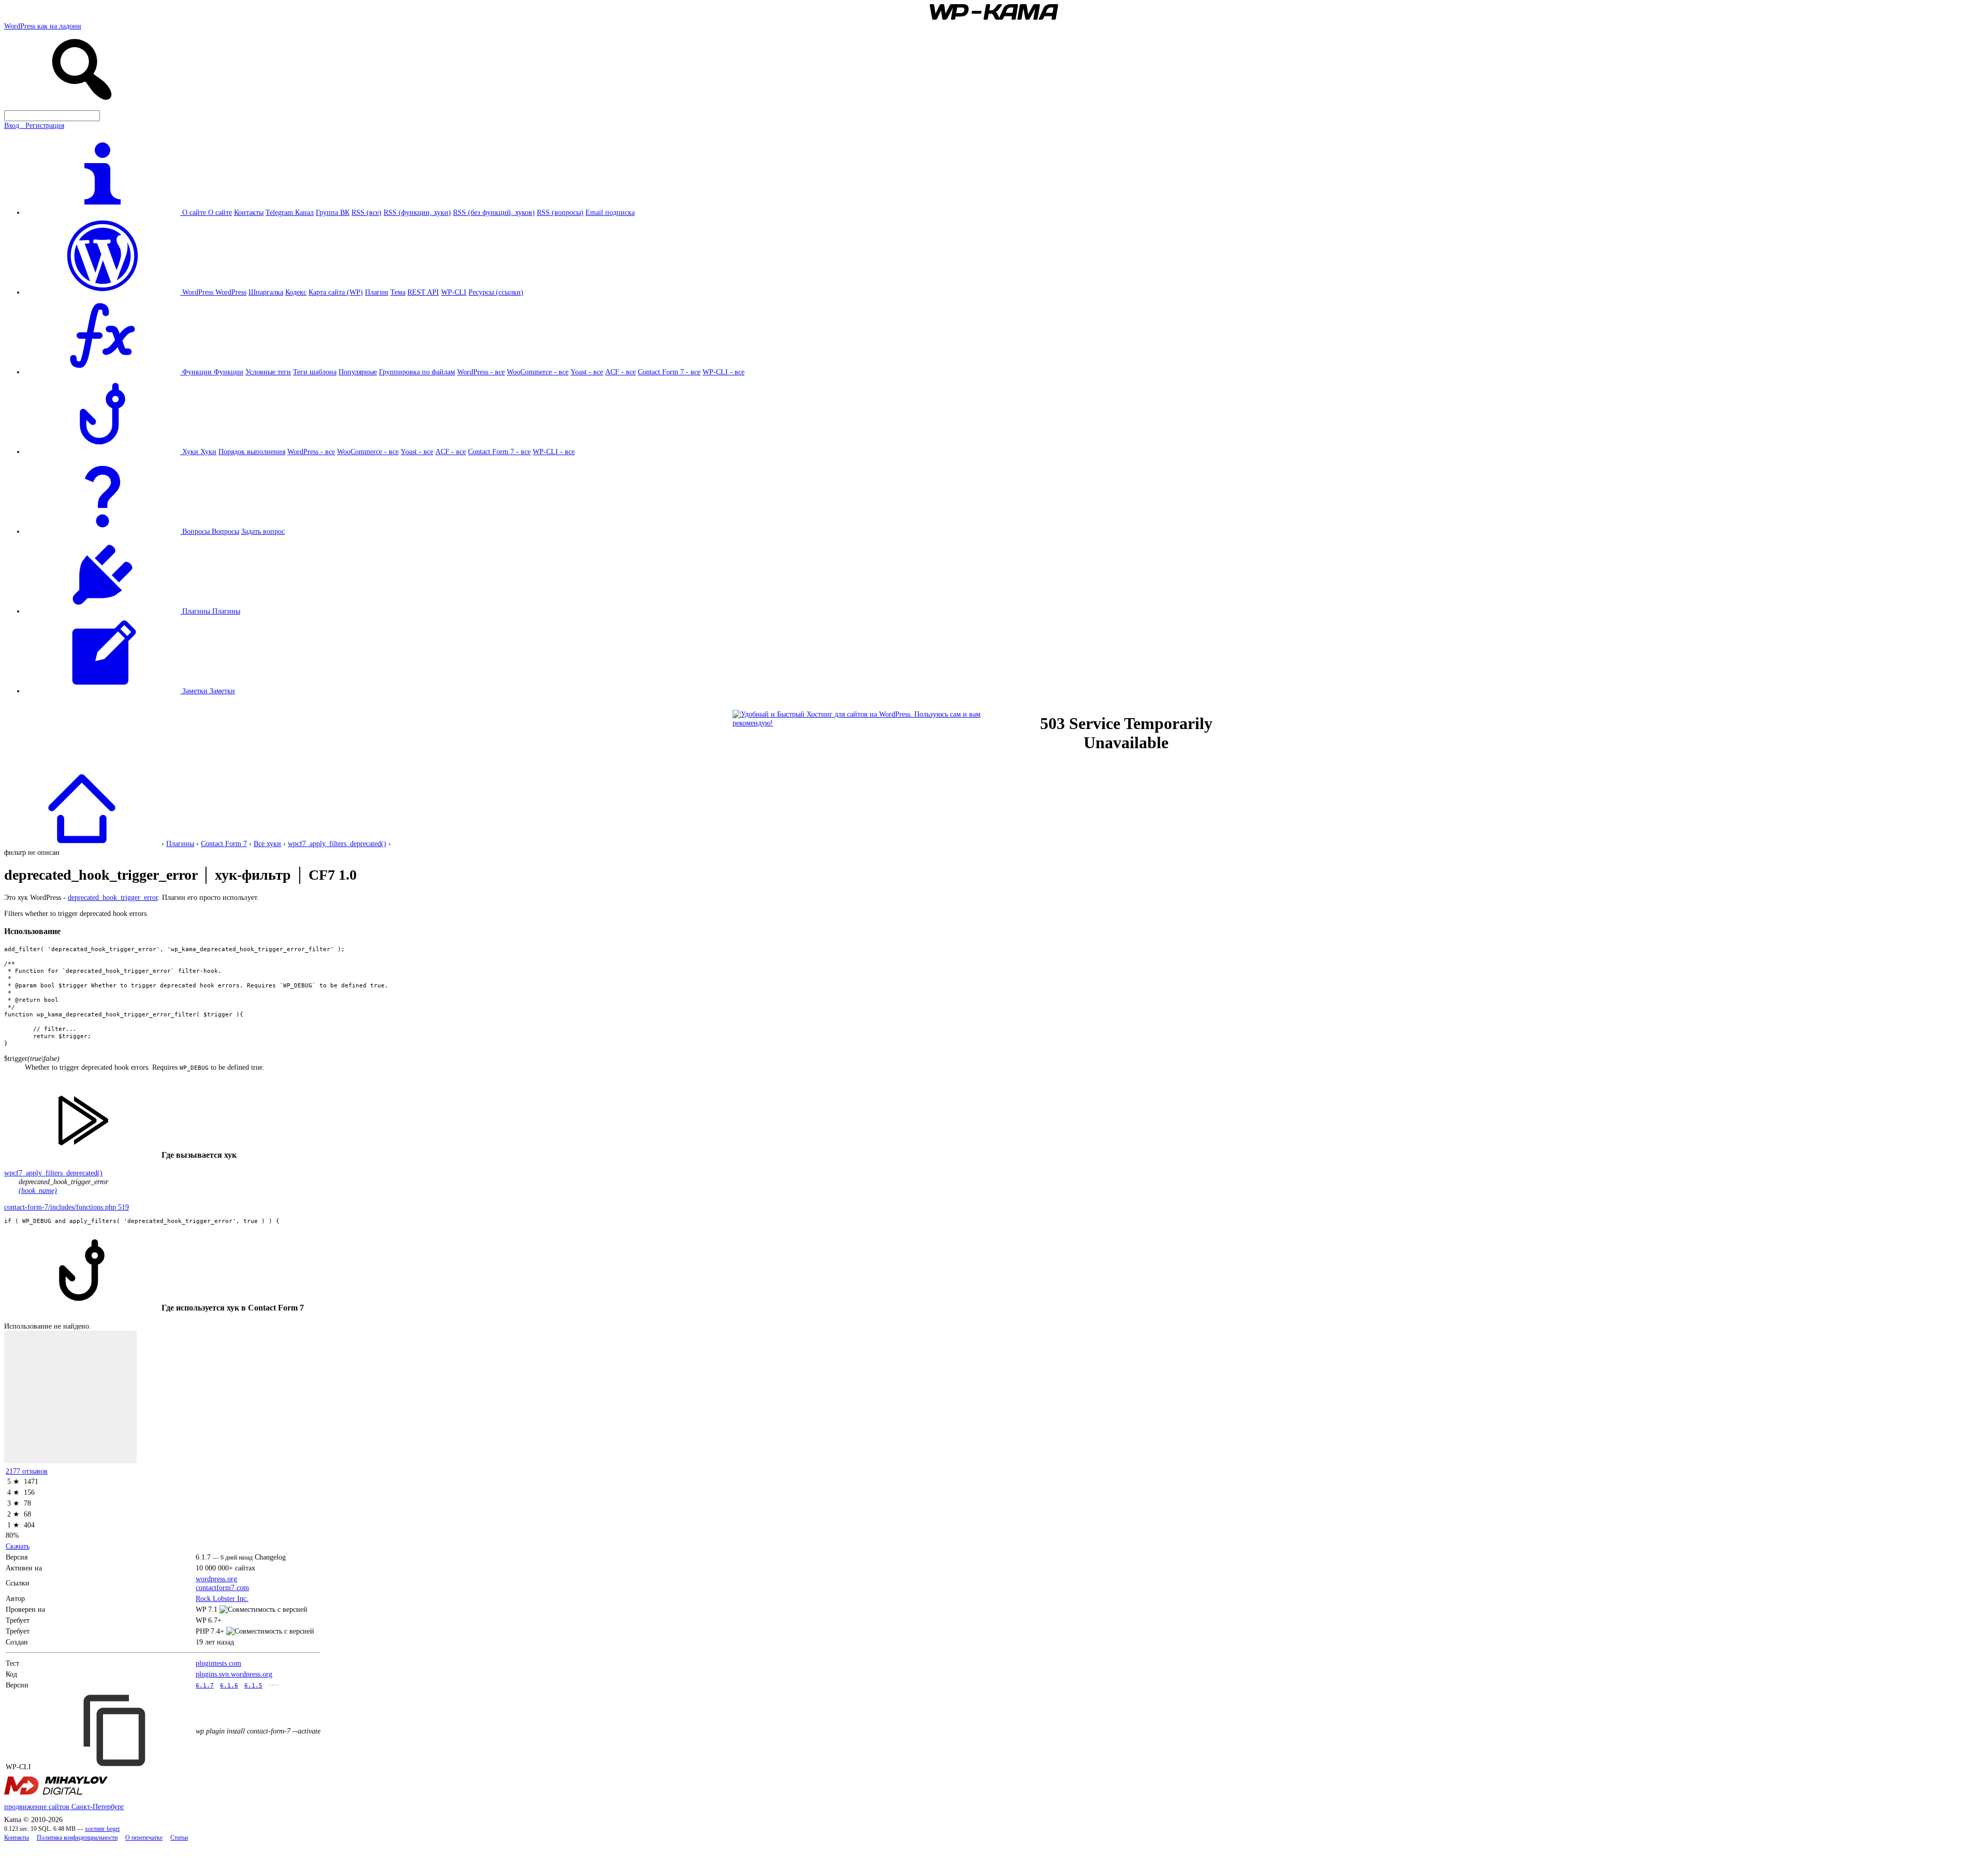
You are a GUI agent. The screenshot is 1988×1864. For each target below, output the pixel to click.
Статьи (179, 1838)
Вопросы (225, 531)
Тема (398, 292)
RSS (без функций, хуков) (494, 212)
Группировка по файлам (417, 372)
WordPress (231, 292)
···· (274, 1685)
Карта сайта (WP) (336, 292)
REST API (423, 292)
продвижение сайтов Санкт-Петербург (64, 1807)
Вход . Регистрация (34, 125)
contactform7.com (222, 1588)
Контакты (249, 212)
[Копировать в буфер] (116, 1730)
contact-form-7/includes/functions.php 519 (67, 1207)
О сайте (220, 212)
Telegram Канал (290, 212)
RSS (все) (367, 212)
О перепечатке (144, 1838)
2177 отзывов (27, 1471)
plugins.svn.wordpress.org (234, 1674)
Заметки (222, 691)
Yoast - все (587, 372)
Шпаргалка (266, 292)
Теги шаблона (315, 372)
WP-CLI (454, 292)
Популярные (358, 372)
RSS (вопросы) (560, 212)
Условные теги (268, 372)
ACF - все (620, 372)
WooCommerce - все (538, 372)
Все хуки (267, 843)
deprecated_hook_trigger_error (113, 897)
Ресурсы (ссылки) (496, 292)
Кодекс (296, 292)
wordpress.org (216, 1579)
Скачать (18, 1546)
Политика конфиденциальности (77, 1838)
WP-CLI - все (723, 372)
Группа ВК (333, 212)
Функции (229, 372)
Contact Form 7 (224, 843)
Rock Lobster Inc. (222, 1598)
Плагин (377, 292)
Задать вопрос (263, 531)
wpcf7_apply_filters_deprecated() (337, 843)
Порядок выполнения (252, 452)
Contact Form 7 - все (669, 372)
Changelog (270, 1557)
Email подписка (610, 212)
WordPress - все (481, 372)
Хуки (208, 452)
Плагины (226, 611)
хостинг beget (102, 1829)
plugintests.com (218, 1663)
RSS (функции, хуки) (417, 212)
